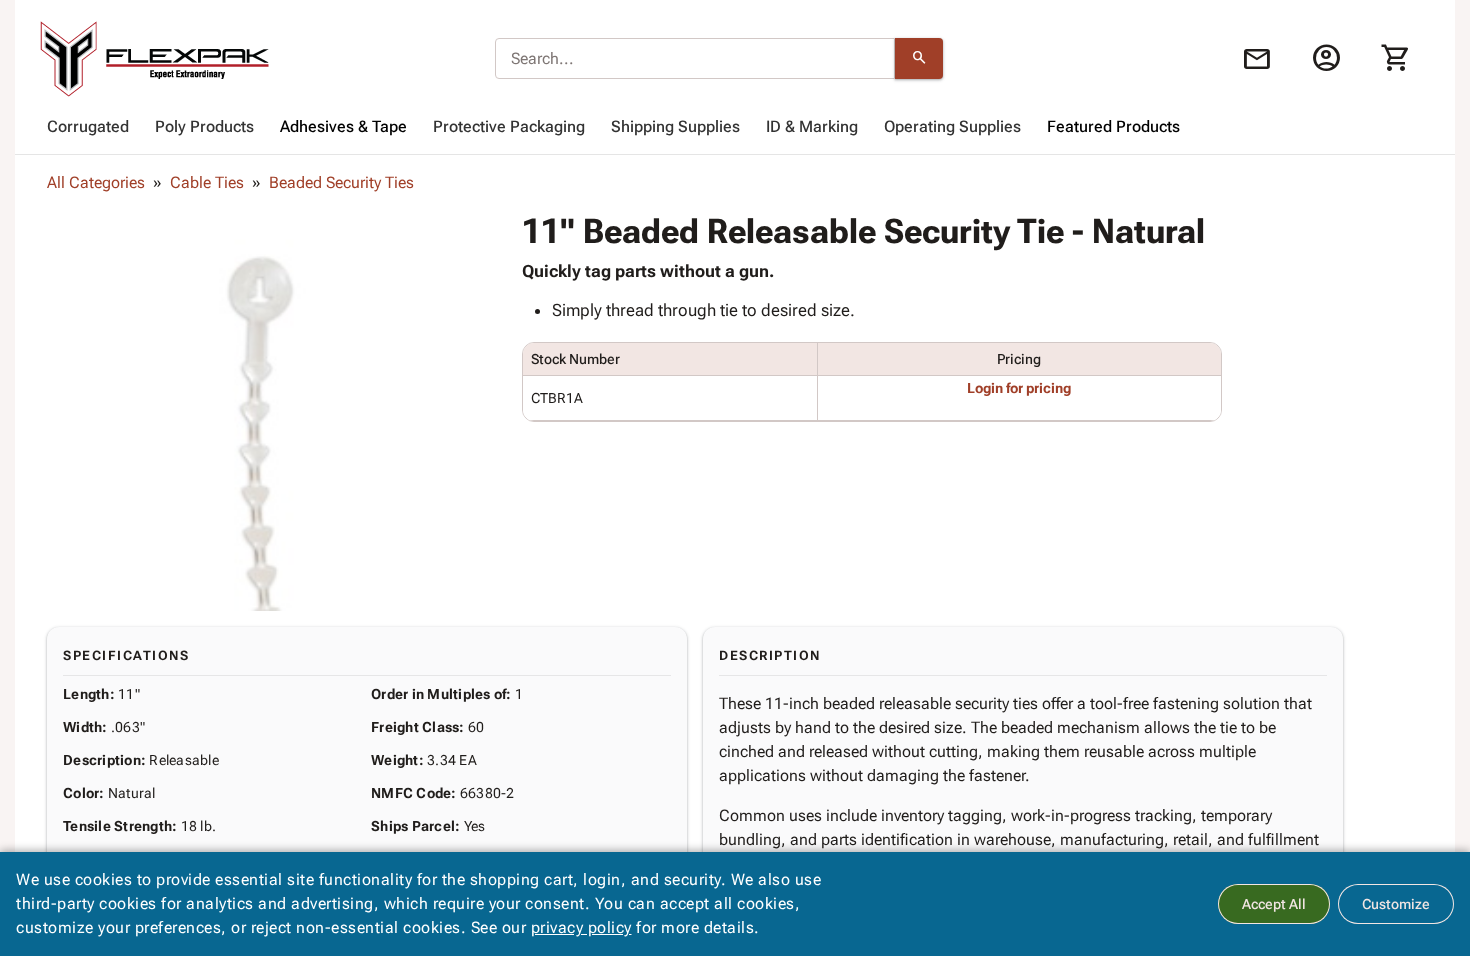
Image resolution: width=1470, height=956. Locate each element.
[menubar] (735, 127)
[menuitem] (88, 127)
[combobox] (695, 59)
